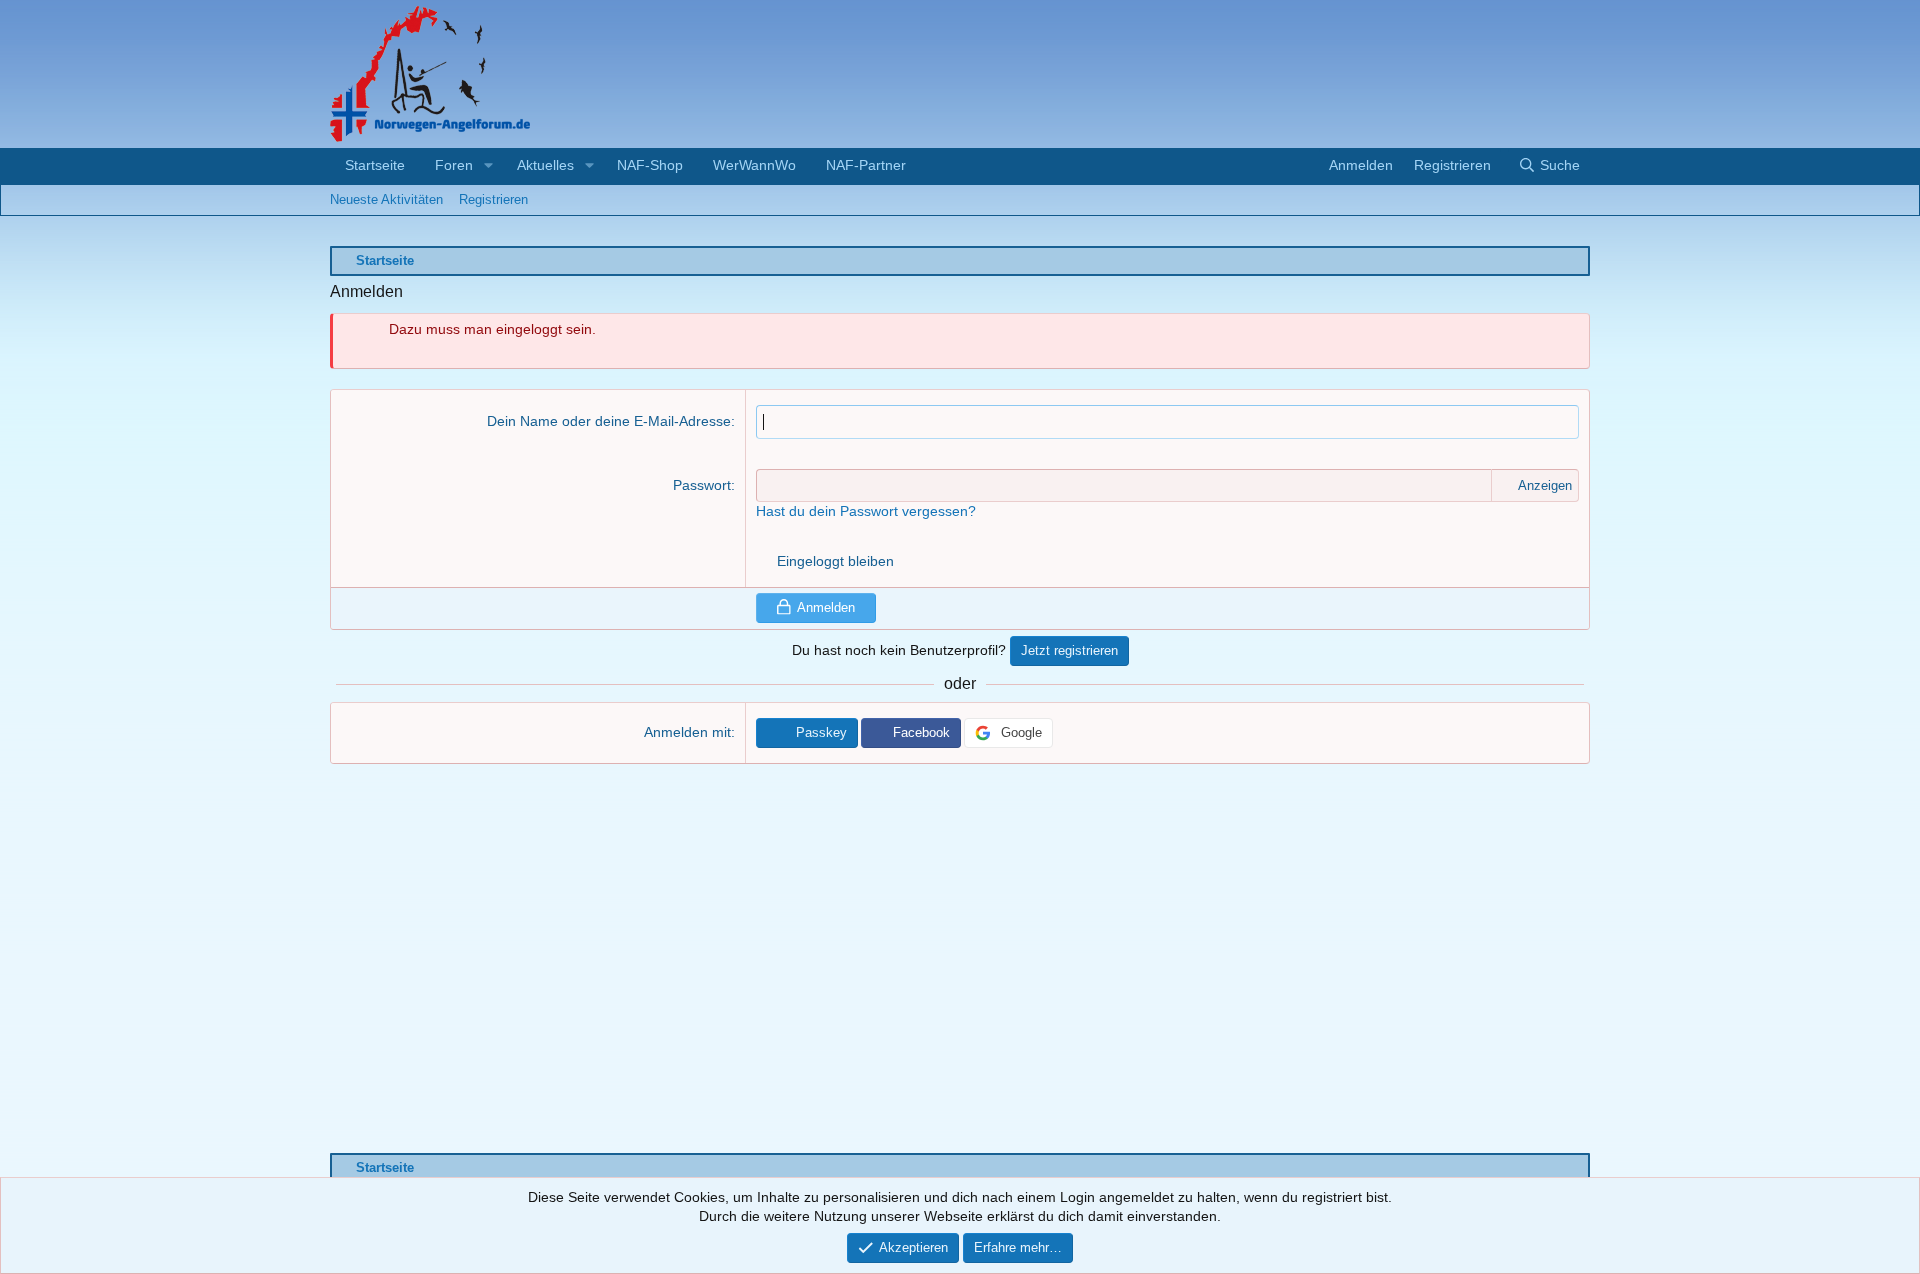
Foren (454, 165)
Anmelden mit (687, 732)
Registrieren (493, 199)
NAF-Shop (650, 165)
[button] (488, 166)
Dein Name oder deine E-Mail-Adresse (609, 421)
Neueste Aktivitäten (386, 199)
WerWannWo (754, 165)
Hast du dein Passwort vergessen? (866, 511)
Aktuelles (545, 165)
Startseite (375, 165)
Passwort (702, 485)
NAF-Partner (866, 165)
